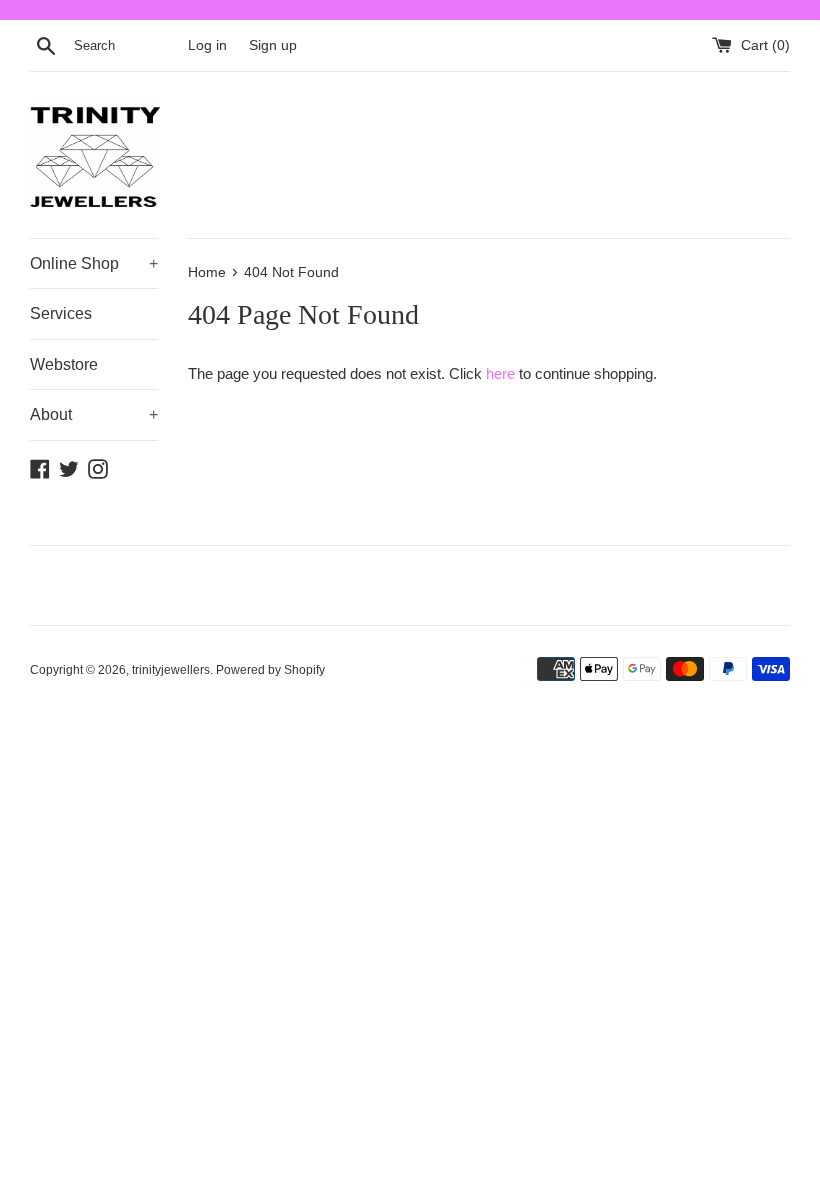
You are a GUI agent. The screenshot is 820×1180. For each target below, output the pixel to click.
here (500, 373)
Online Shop (94, 263)
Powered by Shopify (270, 670)
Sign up (273, 45)
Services (61, 313)
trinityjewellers (171, 670)
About (94, 414)
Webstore (64, 364)
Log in (207, 45)
